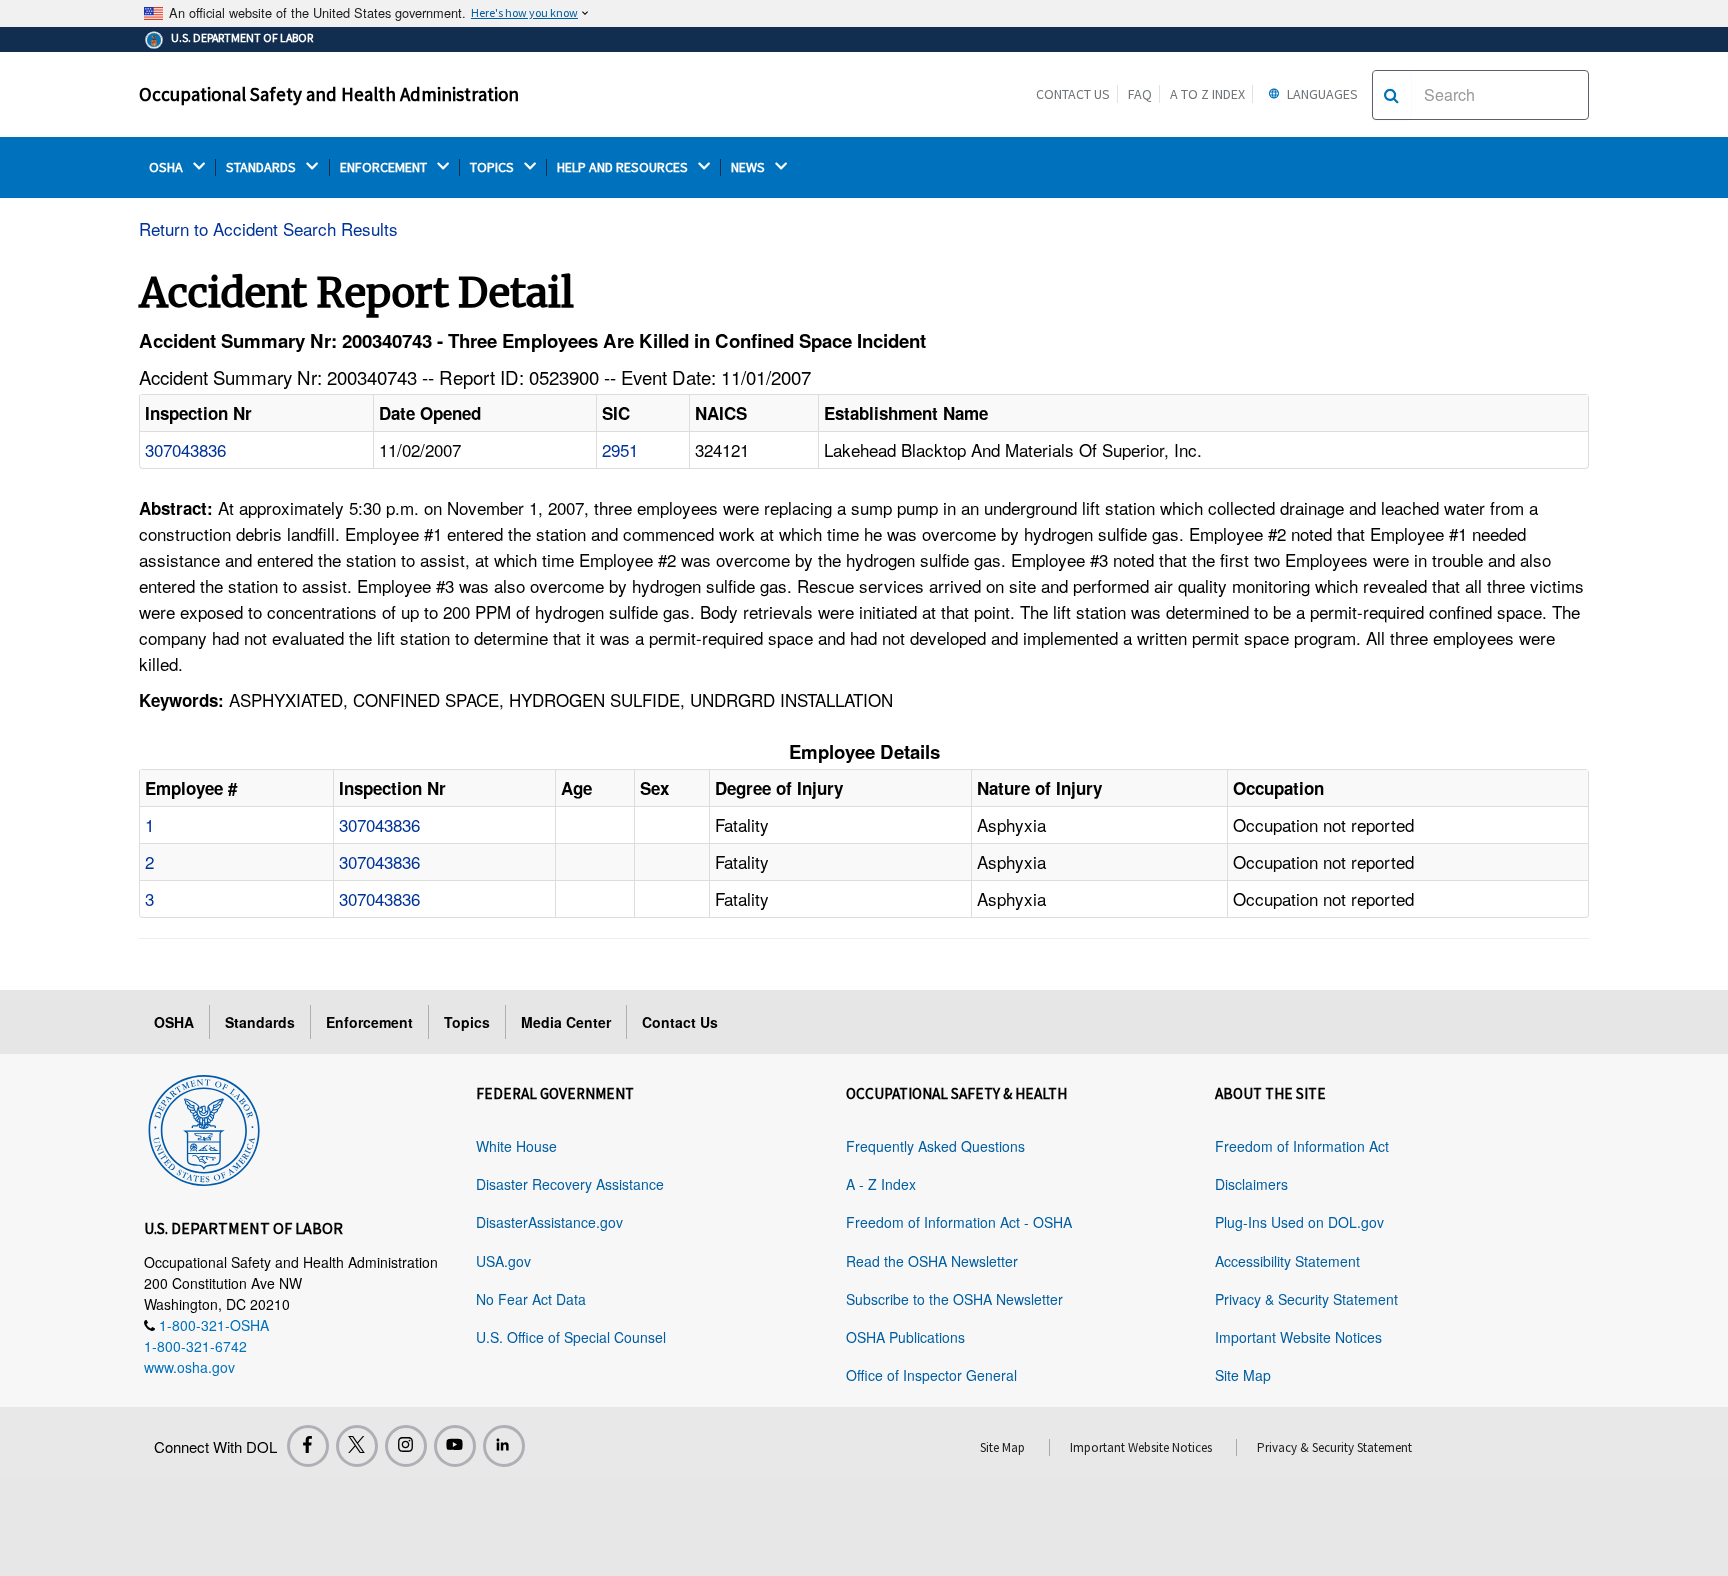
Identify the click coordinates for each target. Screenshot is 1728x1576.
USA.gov (503, 1261)
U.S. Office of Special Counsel (571, 1337)
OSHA (167, 167)
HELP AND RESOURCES (624, 167)
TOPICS (493, 167)
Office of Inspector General (931, 1375)
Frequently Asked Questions (935, 1146)
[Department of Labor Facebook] (308, 1446)
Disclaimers (1251, 1184)
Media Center (566, 1022)
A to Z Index (1207, 94)
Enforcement (369, 1022)
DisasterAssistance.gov (549, 1222)
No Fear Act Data (531, 1299)
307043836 (185, 449)
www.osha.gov (189, 1367)
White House (516, 1146)
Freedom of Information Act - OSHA (959, 1222)
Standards (260, 1022)
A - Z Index (881, 1184)
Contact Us (1073, 94)
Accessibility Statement (1287, 1261)
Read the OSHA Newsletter (932, 1261)
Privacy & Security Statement (1306, 1299)
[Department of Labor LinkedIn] (504, 1446)
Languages (1321, 94)
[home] (204, 1127)
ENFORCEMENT (385, 167)
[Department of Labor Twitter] (357, 1446)
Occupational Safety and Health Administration (329, 94)
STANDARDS (262, 167)
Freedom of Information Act (1302, 1146)
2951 (620, 449)
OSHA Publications (905, 1337)
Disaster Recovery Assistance (570, 1184)
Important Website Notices (1298, 1337)
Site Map (1243, 1375)
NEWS (749, 167)
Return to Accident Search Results (268, 228)
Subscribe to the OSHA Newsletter (954, 1299)
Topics (467, 1022)
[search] (1391, 95)
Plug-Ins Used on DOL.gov (1299, 1222)
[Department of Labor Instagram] (406, 1446)
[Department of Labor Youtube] (455, 1446)
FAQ (1140, 94)
